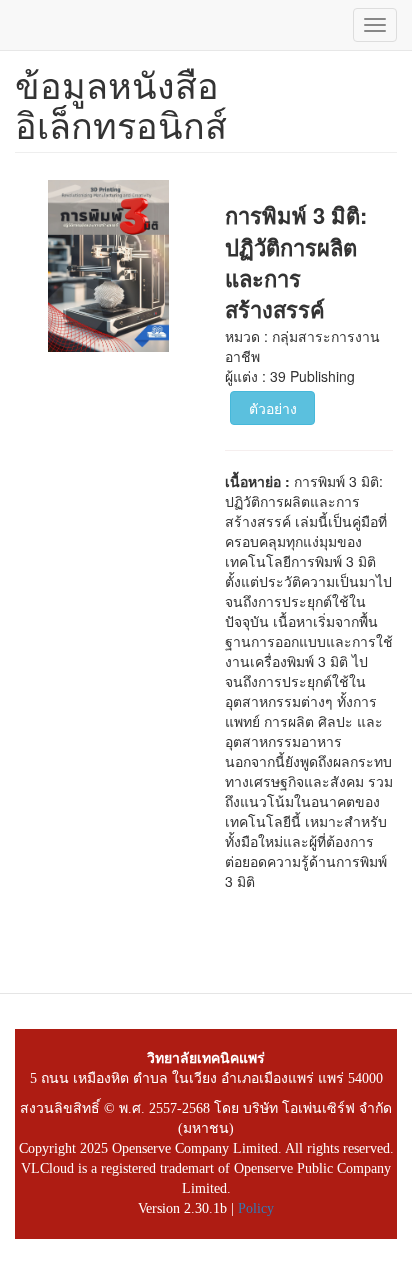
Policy (256, 1208)
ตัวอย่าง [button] (273, 408)
